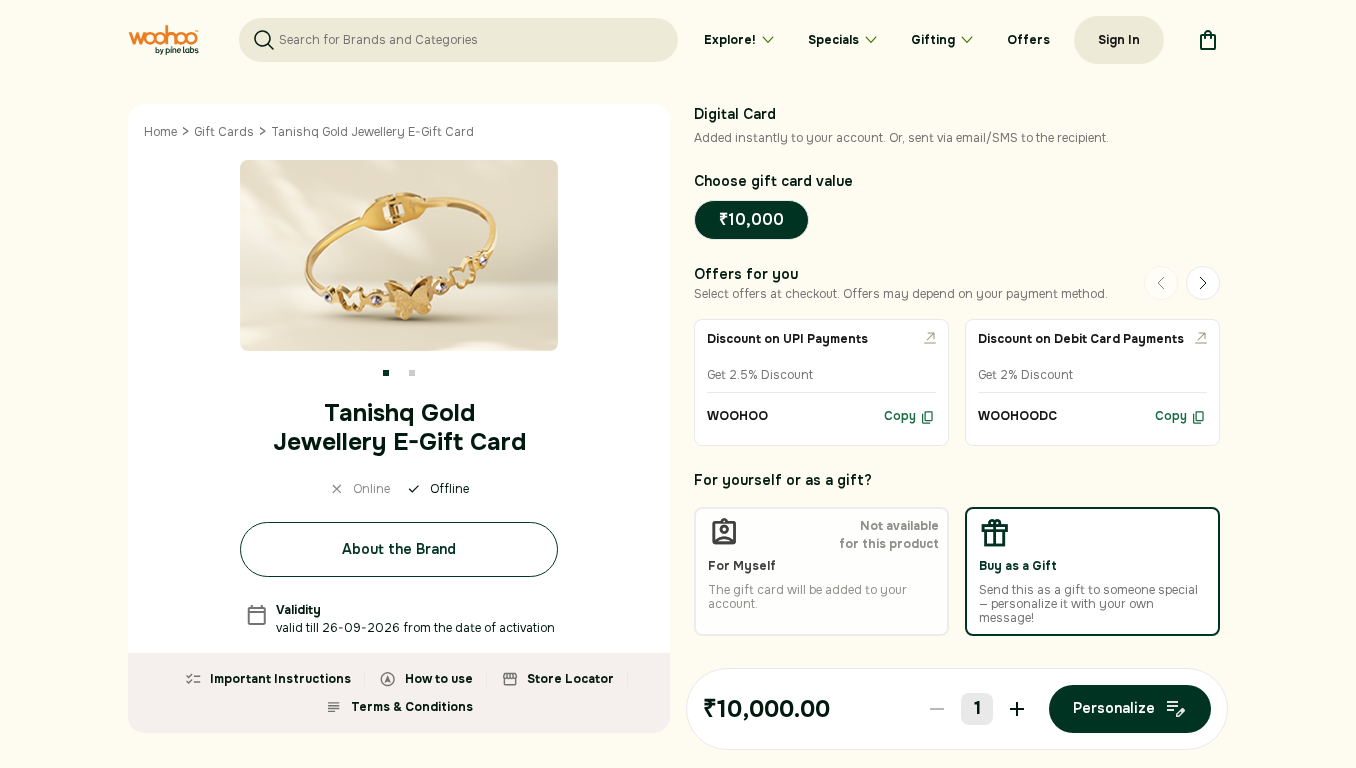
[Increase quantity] (1017, 709)
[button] (386, 373)
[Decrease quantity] (937, 709)
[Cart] (1208, 40)
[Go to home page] (163, 40)
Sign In (1119, 40)
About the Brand (399, 549)
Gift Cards (224, 132)
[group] (821, 382)
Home (160, 132)
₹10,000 (751, 219)
